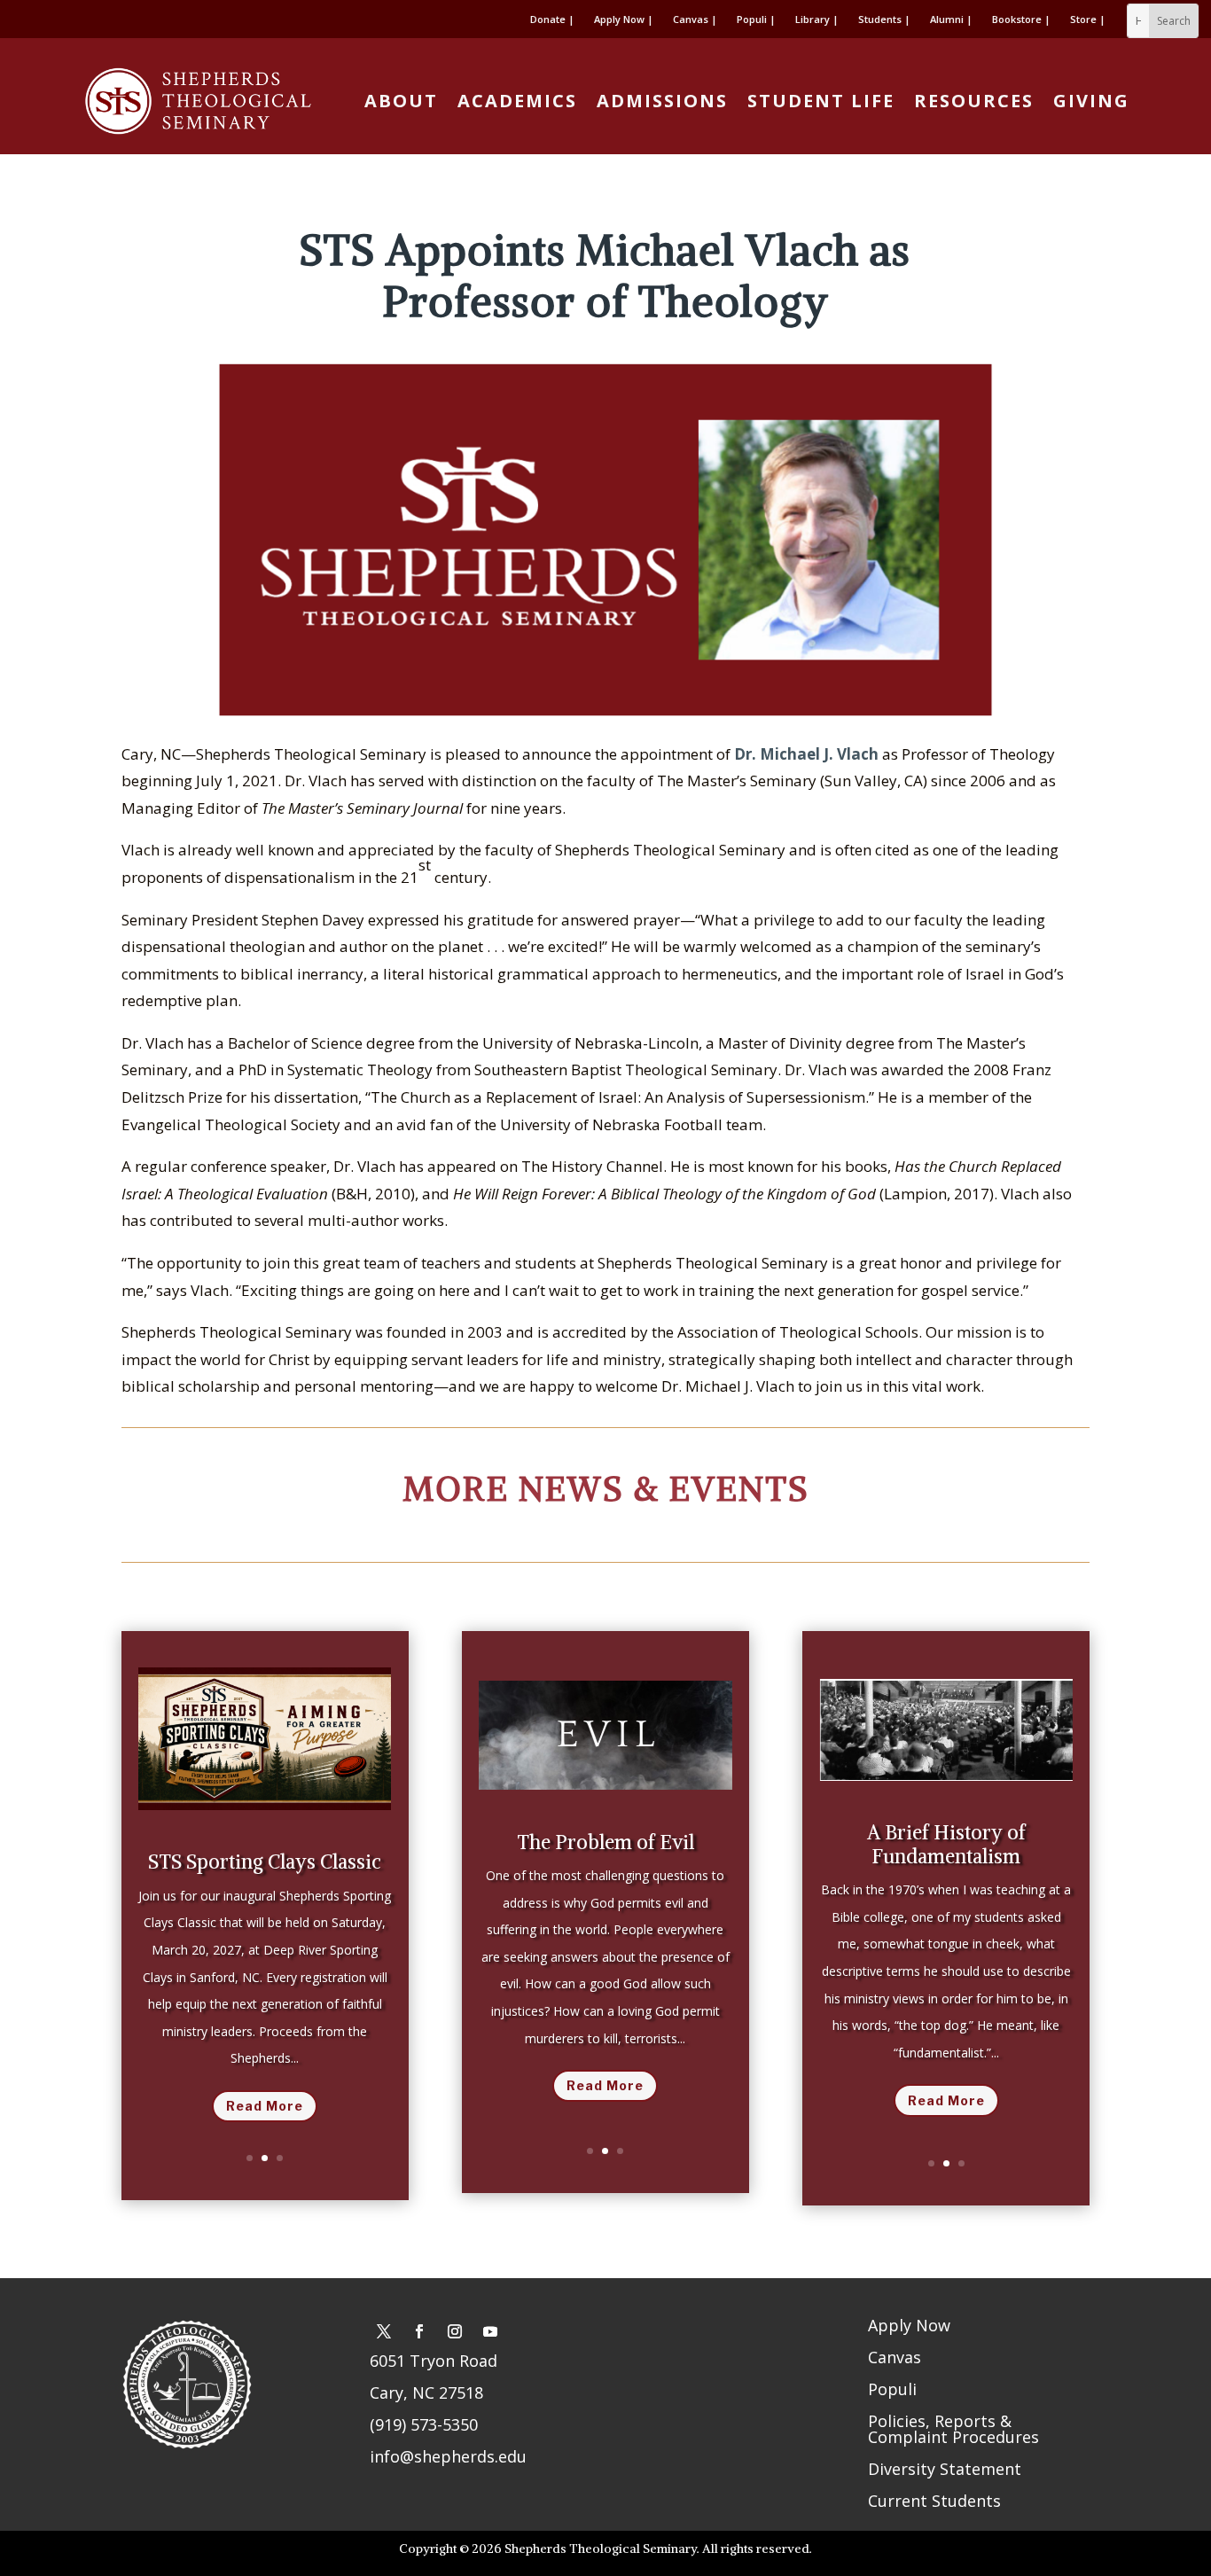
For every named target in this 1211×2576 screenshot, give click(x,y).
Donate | (552, 20)
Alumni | (951, 20)
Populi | (756, 20)
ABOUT (401, 101)
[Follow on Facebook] (419, 2331)
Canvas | (695, 20)
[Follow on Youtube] (490, 2331)
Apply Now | (624, 20)
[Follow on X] (384, 2331)
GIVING (1091, 101)
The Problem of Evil (605, 1842)
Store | (1088, 20)
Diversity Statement (945, 2469)
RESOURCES (974, 101)
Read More (265, 2106)
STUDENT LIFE (821, 101)
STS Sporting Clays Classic (265, 1862)
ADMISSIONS (662, 101)
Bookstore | (1021, 20)
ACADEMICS (517, 101)
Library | (817, 20)
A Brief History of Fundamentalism (946, 1844)
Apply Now (909, 2325)
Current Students (934, 2501)
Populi (892, 2389)
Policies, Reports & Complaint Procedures (953, 2429)
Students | (884, 20)
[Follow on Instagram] (455, 2331)
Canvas (895, 2357)
